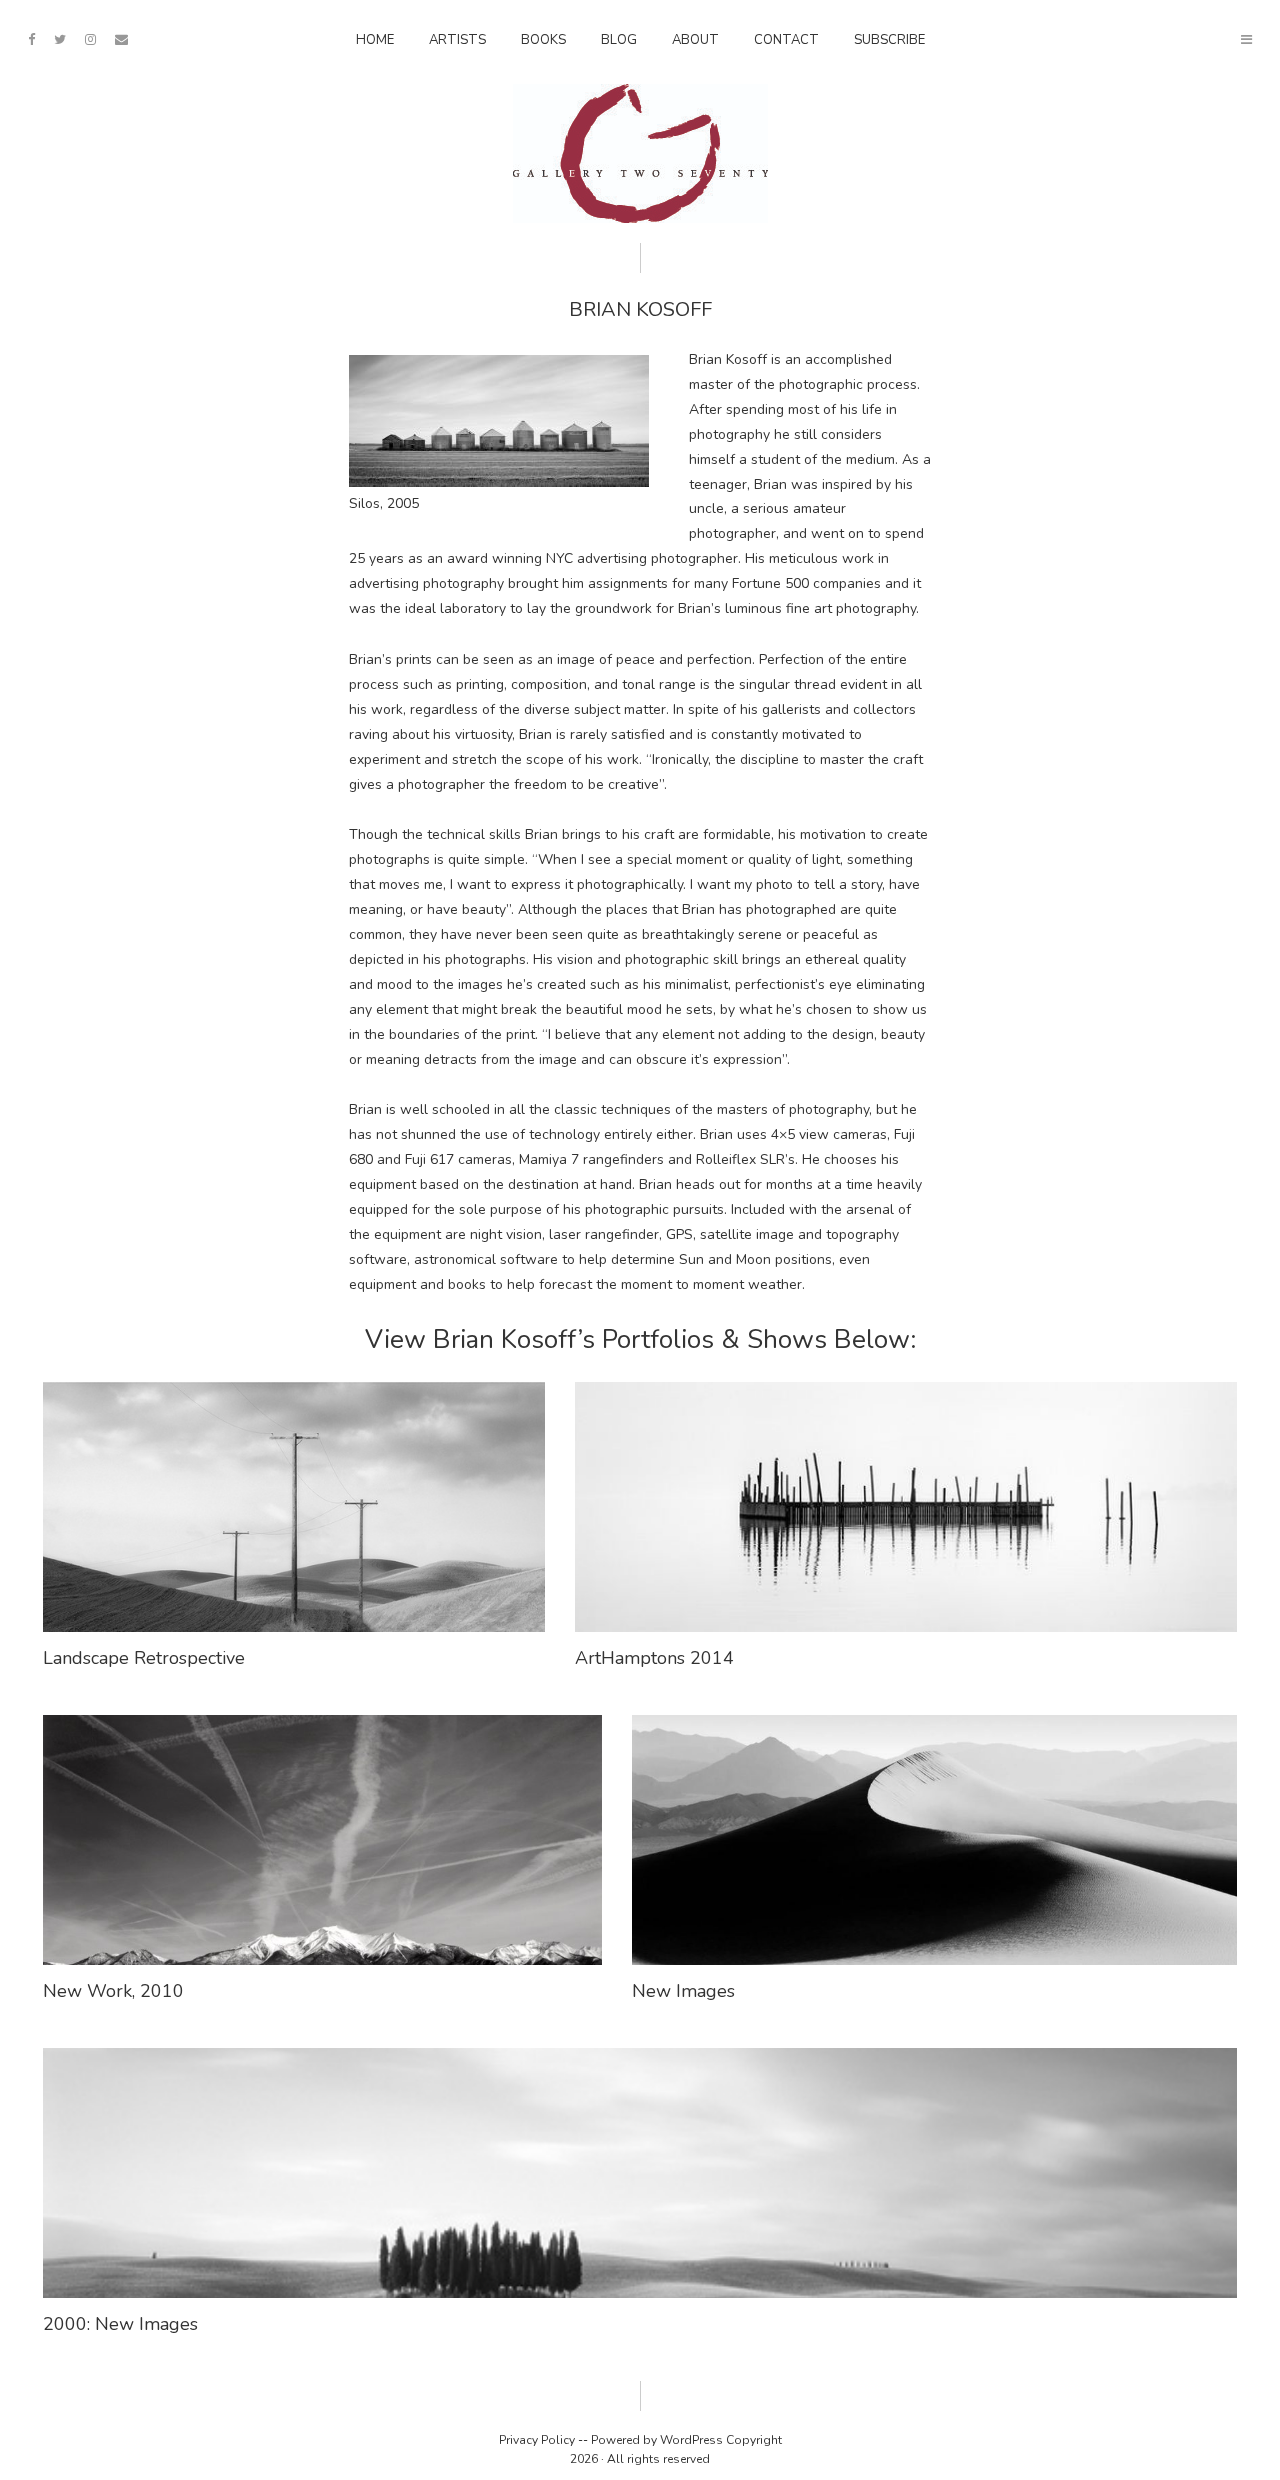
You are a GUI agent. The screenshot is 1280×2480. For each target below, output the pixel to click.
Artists (457, 40)
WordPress (691, 2440)
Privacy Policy (537, 2440)
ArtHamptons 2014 (654, 1658)
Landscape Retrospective (144, 1658)
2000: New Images (120, 2324)
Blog (619, 40)
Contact (786, 40)
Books (543, 40)
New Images (683, 1991)
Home (375, 40)
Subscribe (889, 40)
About (695, 40)
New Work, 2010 (113, 1991)
